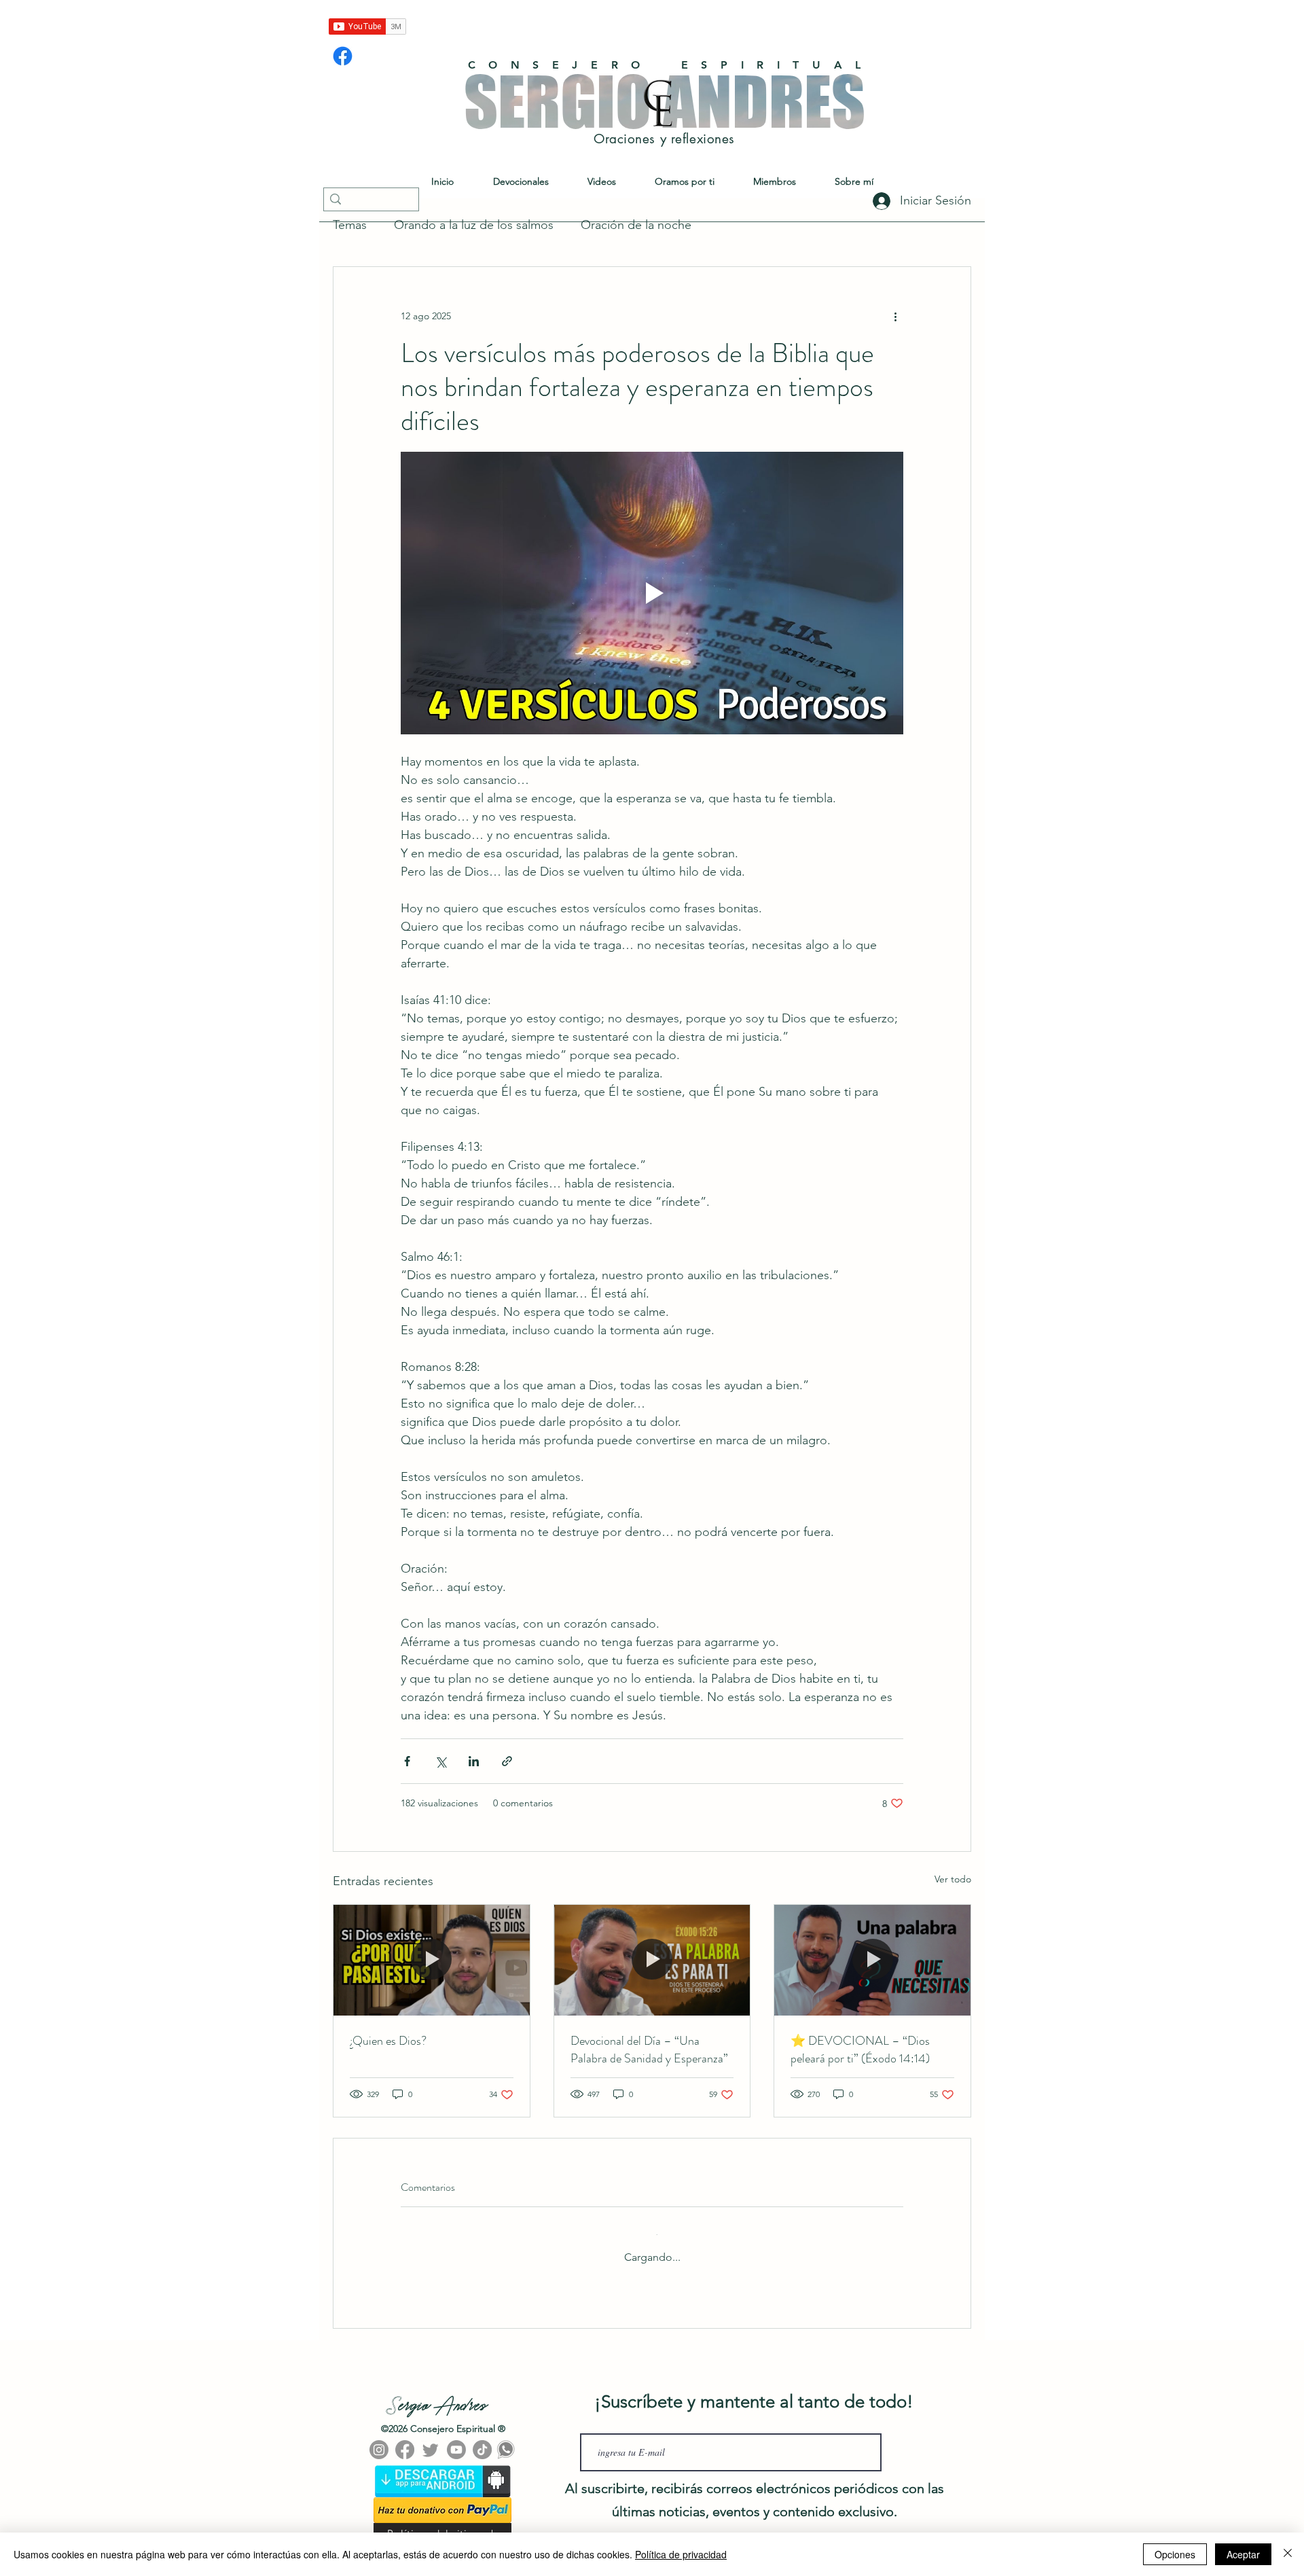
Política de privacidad (681, 2554)
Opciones (1175, 2554)
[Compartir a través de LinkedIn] (474, 1761)
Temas (350, 225)
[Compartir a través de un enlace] (507, 1761)
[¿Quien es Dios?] (432, 1960)
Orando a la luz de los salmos (474, 225)
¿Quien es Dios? (388, 2041)
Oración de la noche (636, 225)
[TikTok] (482, 2439)
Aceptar (1243, 2554)
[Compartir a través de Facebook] (407, 1761)
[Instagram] (379, 2439)
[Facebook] (343, 56)
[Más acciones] (895, 316)
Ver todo (953, 1879)
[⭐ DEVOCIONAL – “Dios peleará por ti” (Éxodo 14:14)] (872, 1960)
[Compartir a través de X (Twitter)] (440, 1761)
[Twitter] (431, 2439)
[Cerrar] (1288, 2554)
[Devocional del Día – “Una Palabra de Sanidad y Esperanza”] (652, 1960)
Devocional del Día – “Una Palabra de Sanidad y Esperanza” (649, 2050)
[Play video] (652, 593)
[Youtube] (456, 2439)
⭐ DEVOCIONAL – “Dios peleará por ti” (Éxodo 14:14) (860, 2050)
